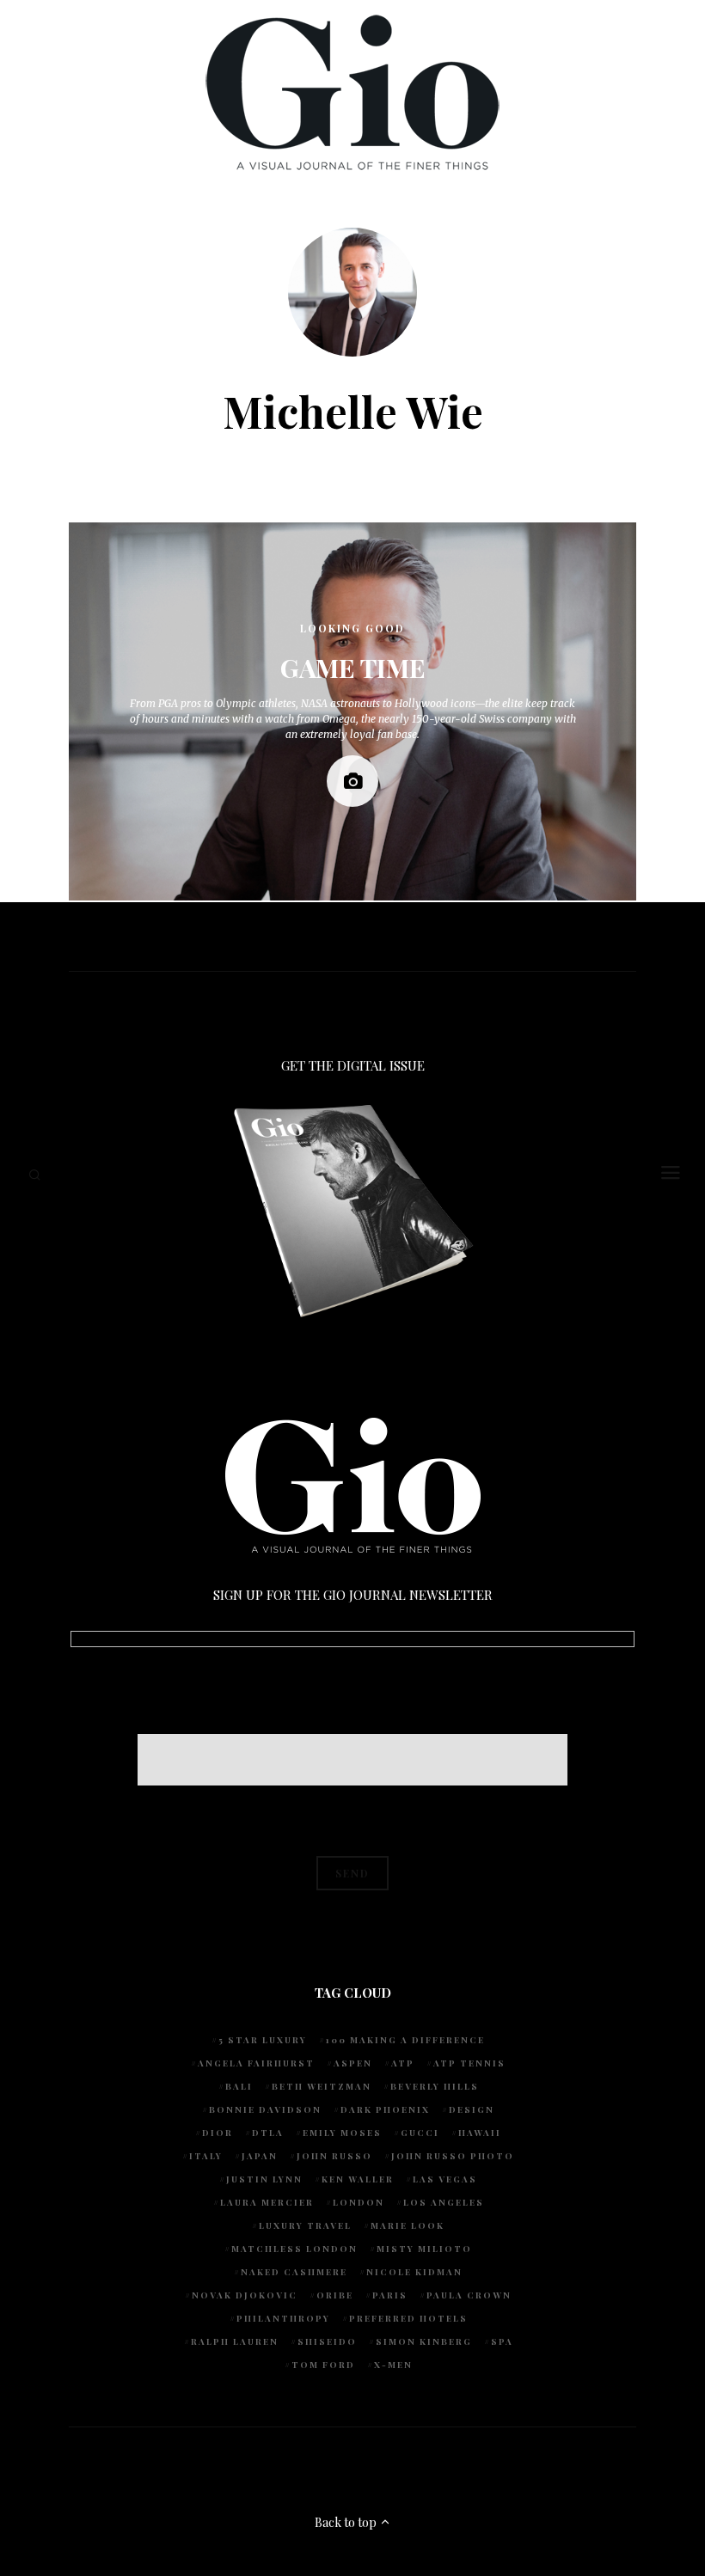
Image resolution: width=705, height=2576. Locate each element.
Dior (218, 2133)
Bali (239, 2086)
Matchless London (294, 2249)
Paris (390, 2295)
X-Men (393, 2365)
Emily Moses (342, 2133)
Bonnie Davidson (265, 2109)
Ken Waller (358, 2179)
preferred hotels (408, 2318)
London (359, 2202)
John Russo (334, 2156)
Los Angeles (444, 2202)
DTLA (268, 2133)
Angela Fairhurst (256, 2063)
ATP (403, 2063)
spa (502, 2341)
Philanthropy (283, 2318)
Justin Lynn (264, 2179)
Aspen (353, 2063)
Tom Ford (323, 2365)
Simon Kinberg (424, 2341)
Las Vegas (445, 2179)
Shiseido (327, 2341)
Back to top (347, 2522)
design (472, 2109)
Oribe (335, 2295)
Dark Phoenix (385, 2109)
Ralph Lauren (235, 2341)
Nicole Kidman (414, 2272)
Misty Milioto (424, 2249)
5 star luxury (263, 2040)
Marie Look (408, 2225)
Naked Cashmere (294, 2272)
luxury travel (305, 2225)
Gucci (420, 2133)
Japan (260, 2156)
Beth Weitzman (322, 2086)
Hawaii (480, 2133)
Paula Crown (469, 2295)
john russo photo (453, 2156)
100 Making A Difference (405, 2040)
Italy (206, 2156)
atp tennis (469, 2063)
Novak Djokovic (245, 2295)
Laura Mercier (267, 2202)
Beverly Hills (435, 2086)
